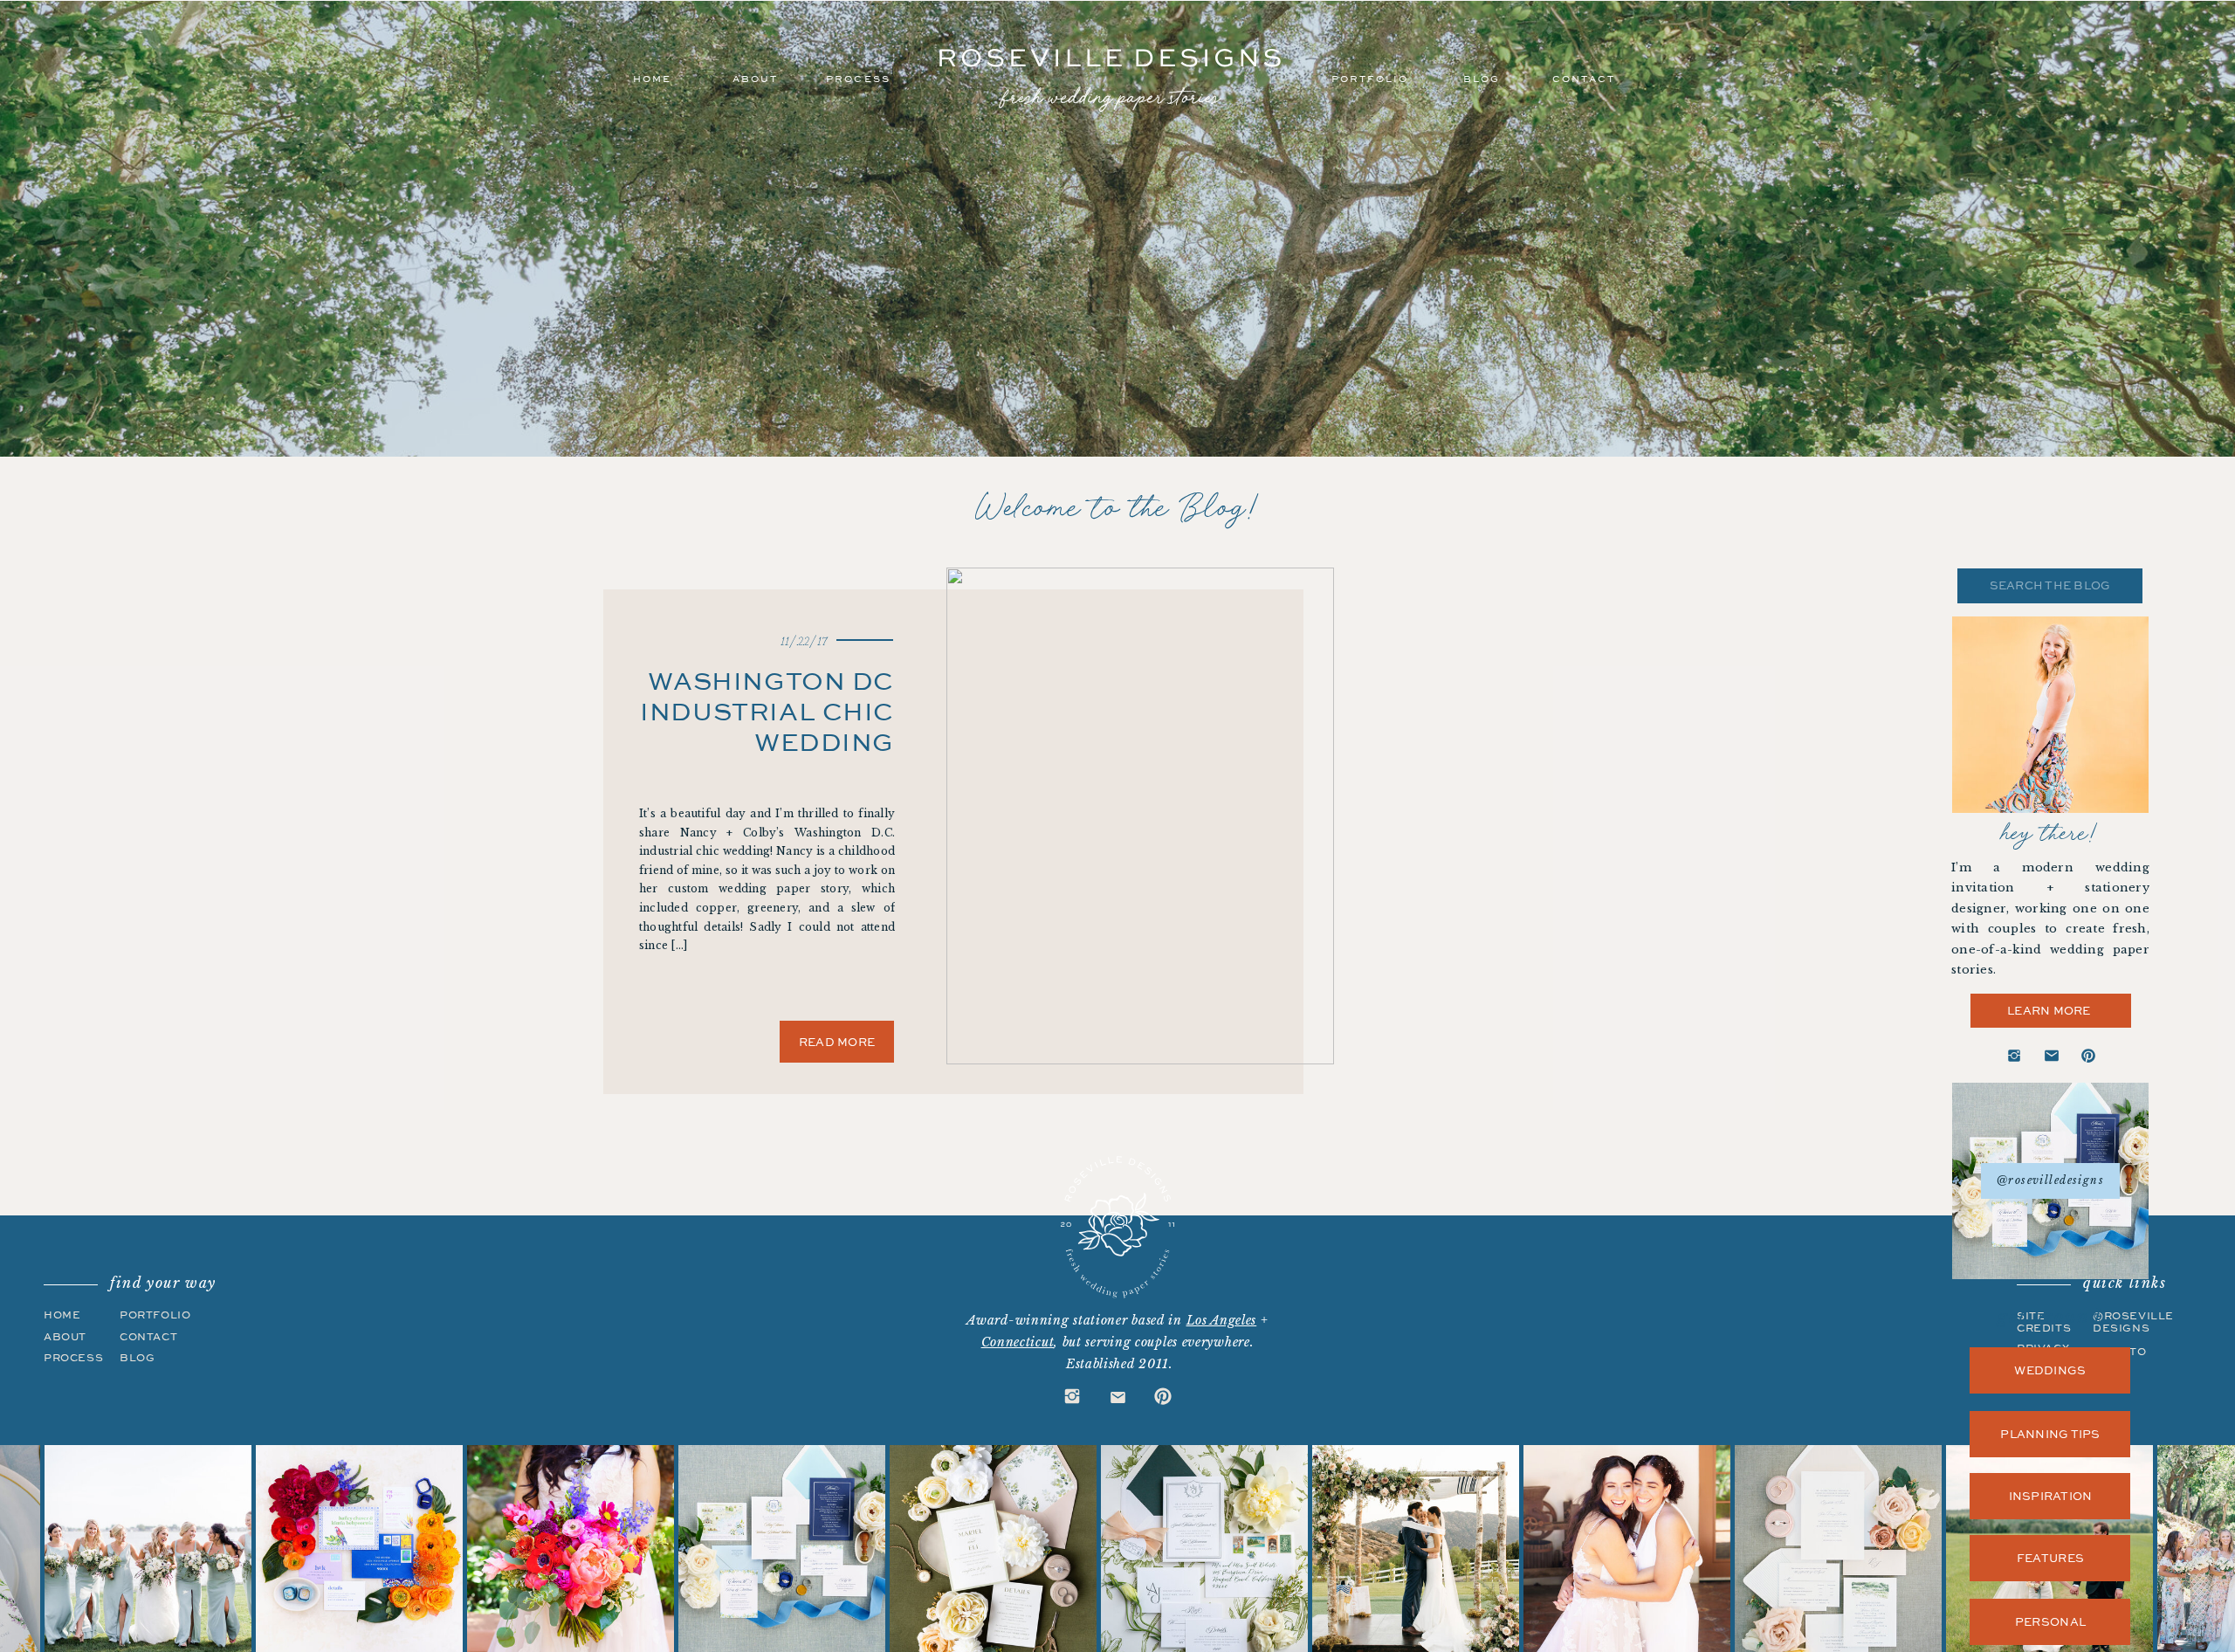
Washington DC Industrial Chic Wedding (767, 711)
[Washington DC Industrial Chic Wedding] (1140, 816)
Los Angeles (1222, 1320)
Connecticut (1018, 1342)
